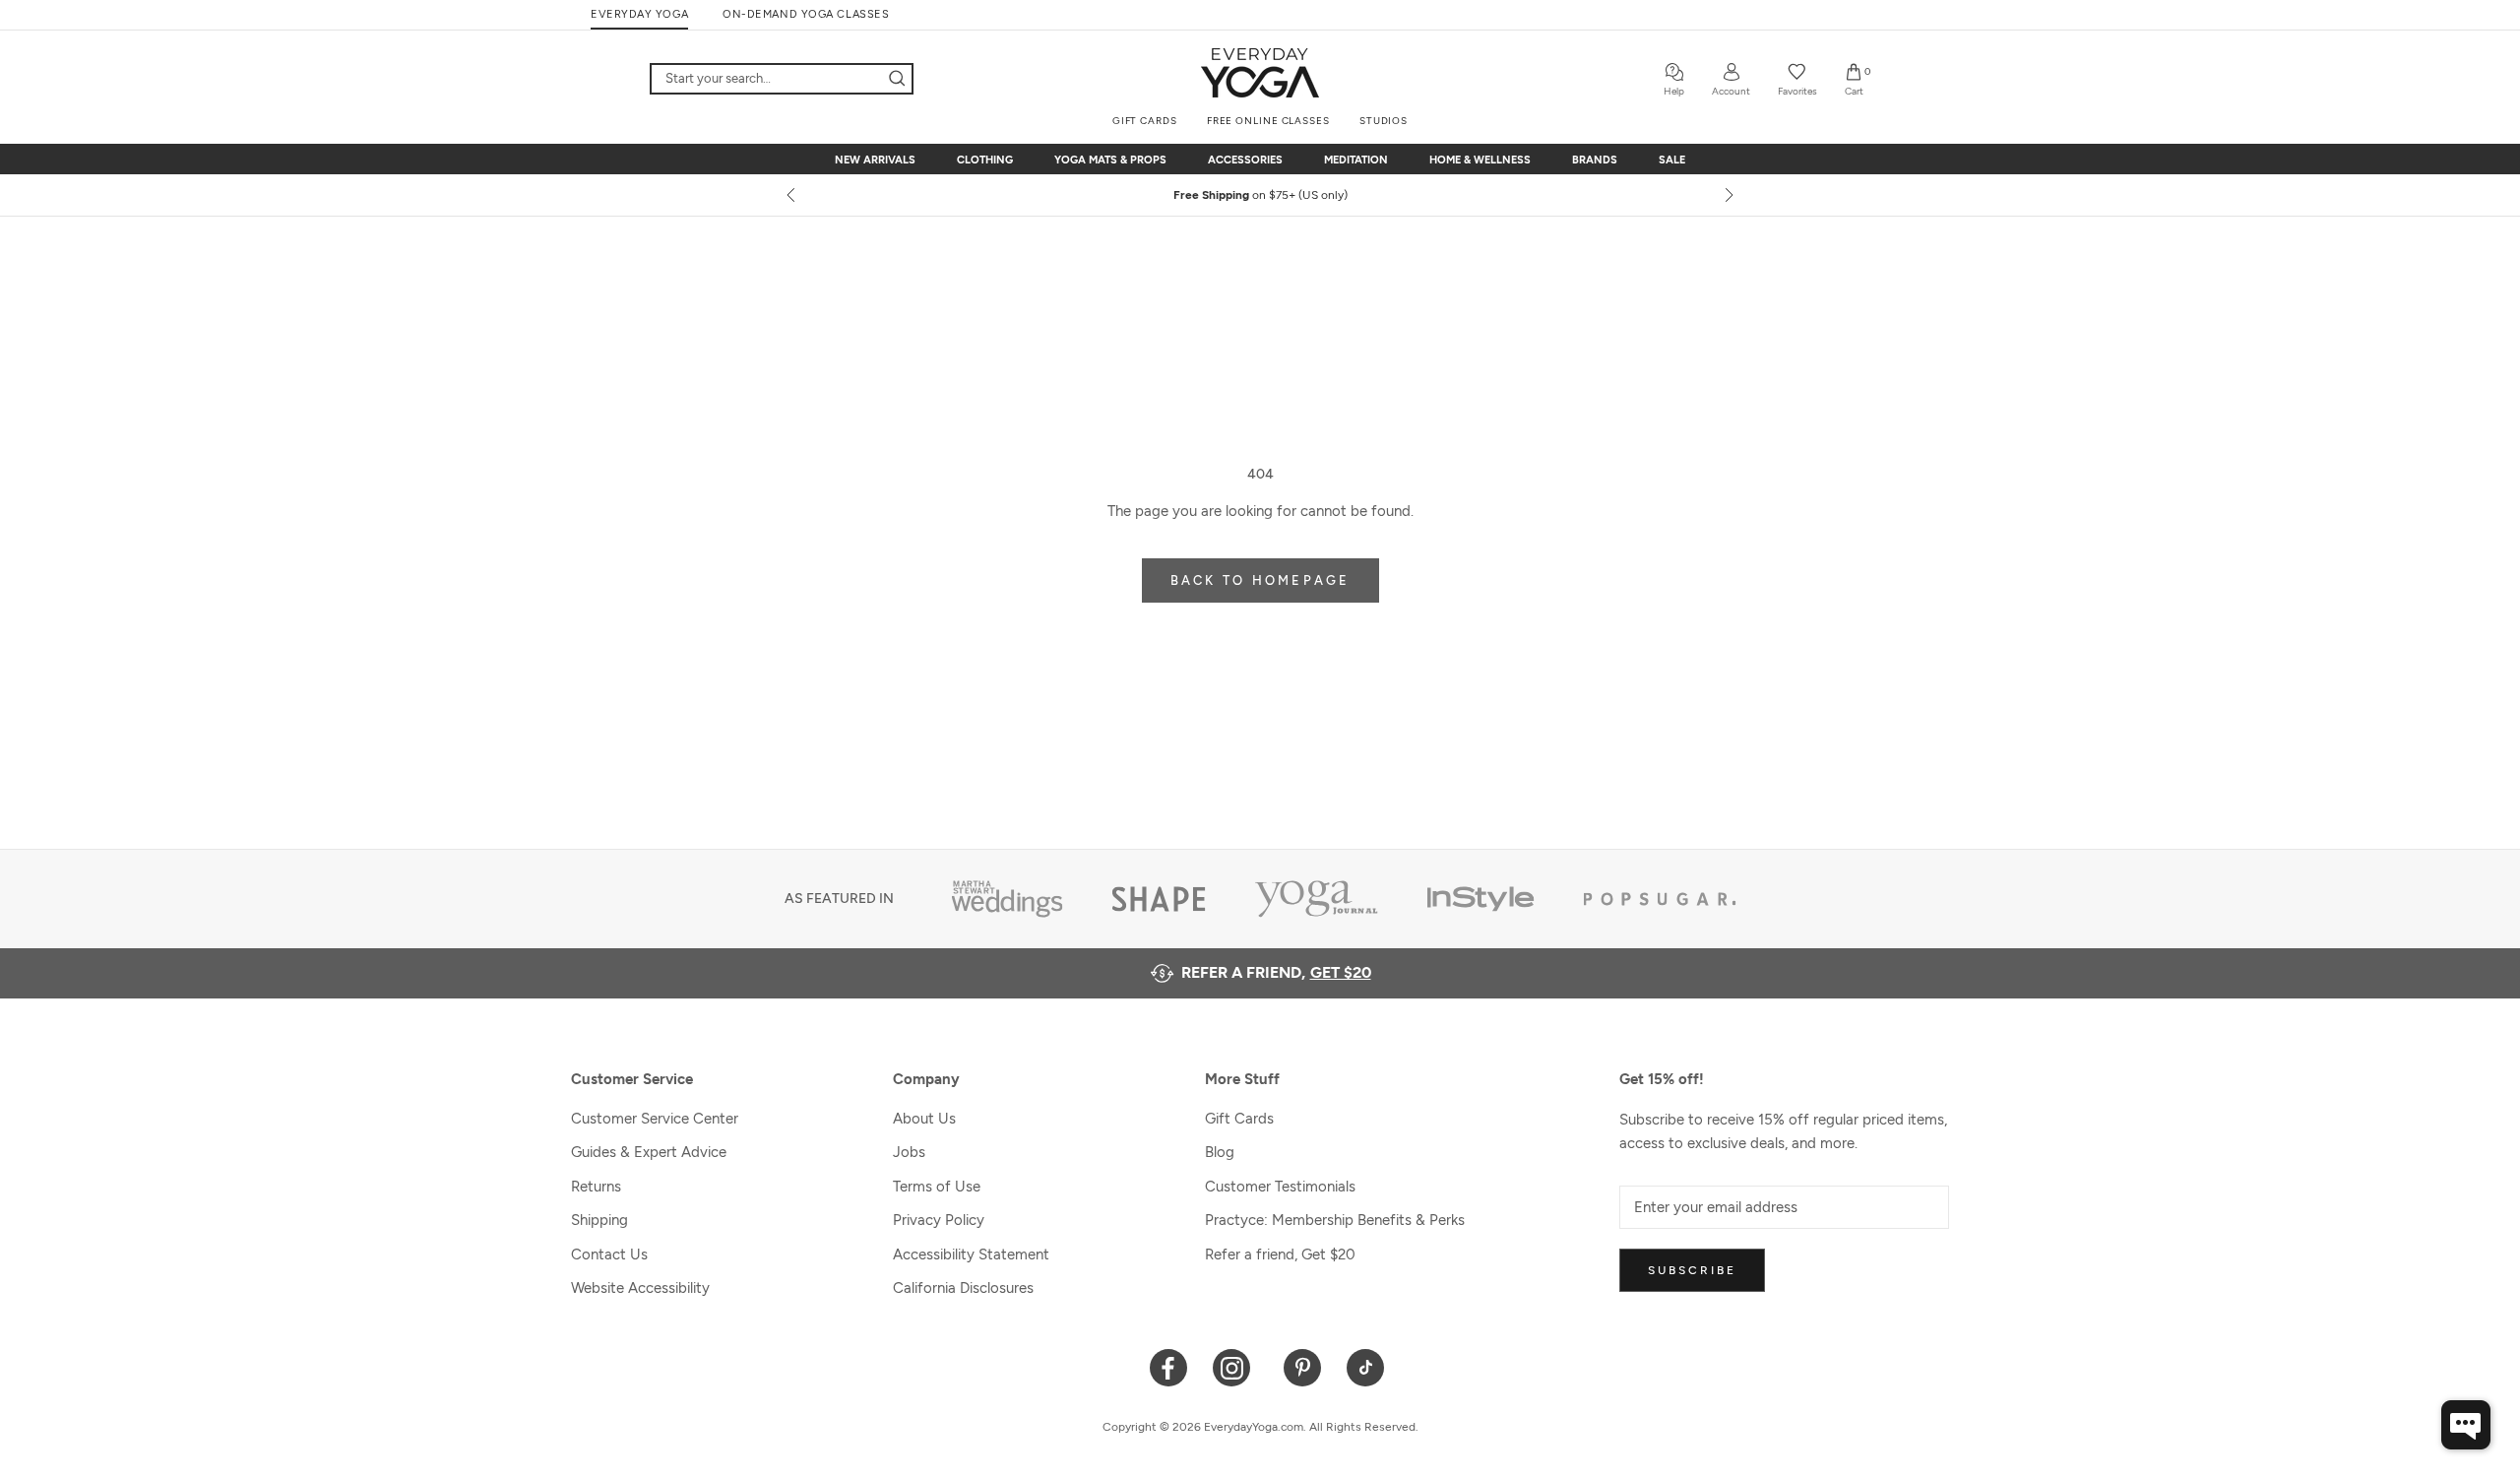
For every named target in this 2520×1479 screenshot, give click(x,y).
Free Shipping (1260, 195)
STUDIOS (1384, 121)
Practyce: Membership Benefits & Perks (1335, 1220)
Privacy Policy (939, 1220)
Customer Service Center (655, 1119)
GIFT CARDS (1145, 121)
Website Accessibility (640, 1288)
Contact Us (609, 1254)
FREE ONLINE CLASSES (1268, 121)
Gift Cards (1239, 1119)
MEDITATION (1356, 160)
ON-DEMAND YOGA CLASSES (806, 14)
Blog (1220, 1152)
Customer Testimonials (1280, 1187)
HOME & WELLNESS (1480, 160)
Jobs (909, 1152)
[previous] (792, 195)
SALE (1672, 160)
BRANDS (1595, 160)
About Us (924, 1119)
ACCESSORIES (1245, 160)
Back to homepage (1260, 580)
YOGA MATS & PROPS (1110, 160)
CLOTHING (985, 160)
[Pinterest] (1303, 1366)
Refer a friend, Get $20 (1280, 1254)
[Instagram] (1236, 1366)
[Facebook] (1169, 1366)
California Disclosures (963, 1288)
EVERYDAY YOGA (639, 14)
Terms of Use (937, 1187)
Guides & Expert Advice (649, 1152)
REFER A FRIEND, (1276, 972)
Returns (596, 1187)
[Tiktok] (1366, 1366)
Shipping (599, 1220)
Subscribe (1692, 1270)
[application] (2466, 1425)
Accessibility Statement (971, 1254)
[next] (1728, 195)
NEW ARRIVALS (875, 160)
